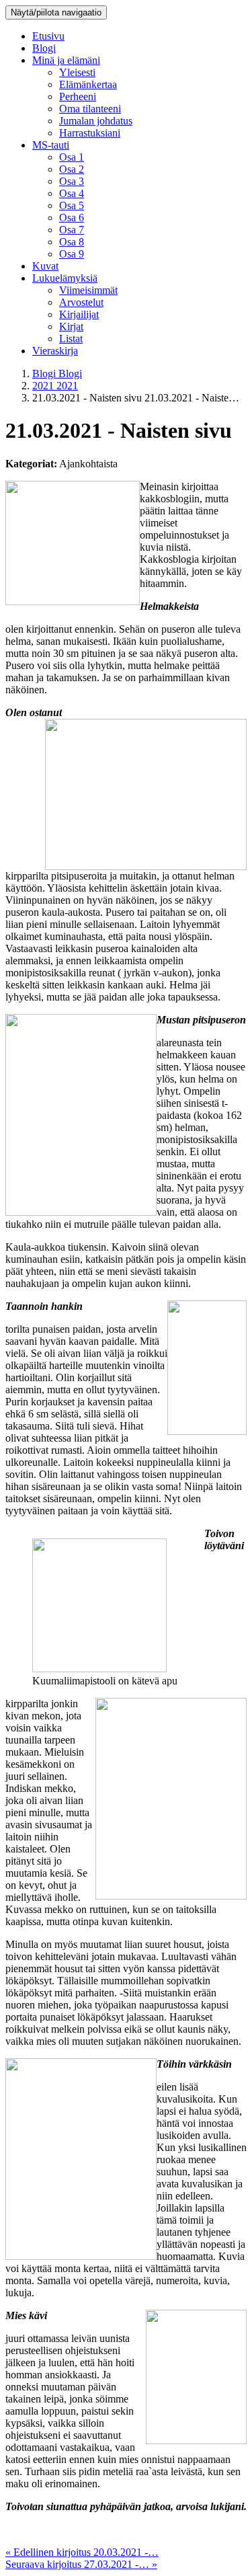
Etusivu (48, 36)
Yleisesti (77, 72)
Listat (71, 339)
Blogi (44, 48)
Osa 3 (72, 181)
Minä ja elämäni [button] (66, 60)
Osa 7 (72, 230)
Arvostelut (81, 302)
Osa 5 (72, 205)
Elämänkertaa (88, 84)
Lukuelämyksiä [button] (65, 278)
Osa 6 (72, 218)
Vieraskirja (55, 351)
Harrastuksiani (90, 133)
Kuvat (45, 266)
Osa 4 (72, 193)
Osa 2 (72, 169)
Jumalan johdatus (96, 121)
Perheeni (78, 96)
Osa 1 (72, 157)
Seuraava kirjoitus (81, 2564)
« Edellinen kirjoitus (82, 2552)
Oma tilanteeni (90, 109)
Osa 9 (72, 254)
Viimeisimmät (88, 290)
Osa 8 (72, 242)
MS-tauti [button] (51, 145)
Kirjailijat (79, 314)
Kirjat (71, 326)
